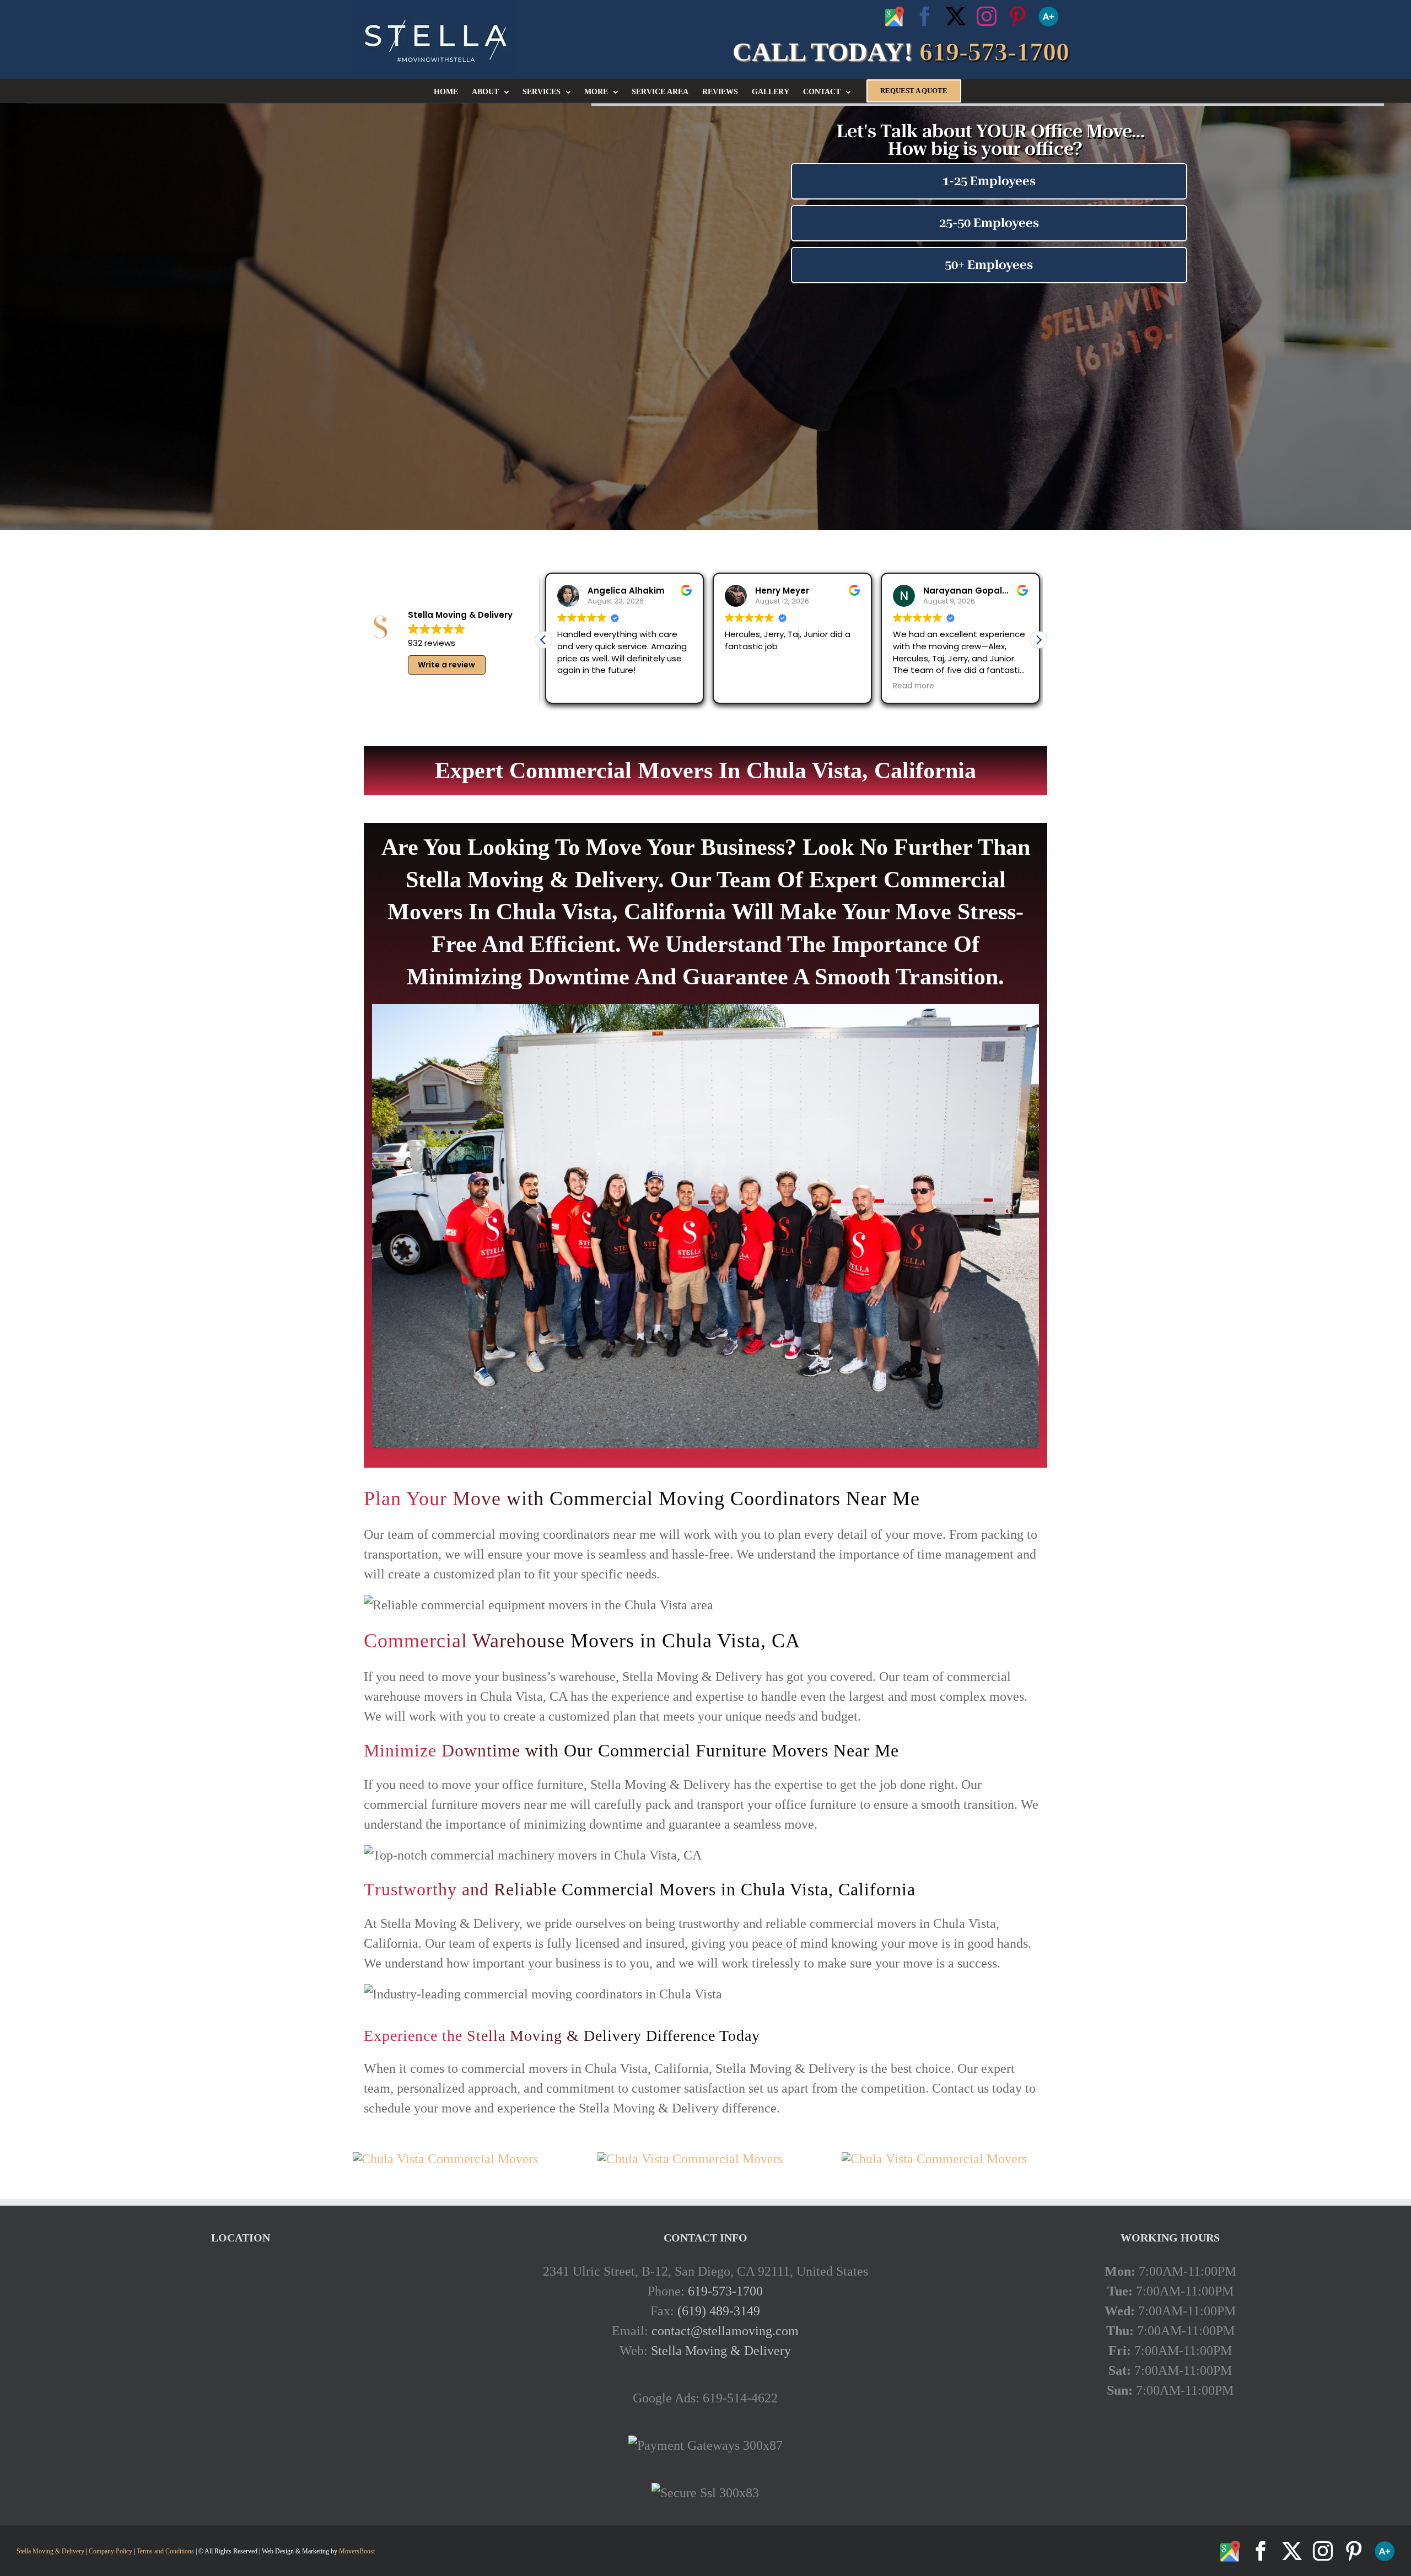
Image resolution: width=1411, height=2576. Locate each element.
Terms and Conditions (165, 2551)
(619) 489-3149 (719, 2311)
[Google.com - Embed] (241, 2344)
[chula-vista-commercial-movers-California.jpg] (690, 2159)
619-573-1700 (725, 2291)
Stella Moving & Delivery (721, 2351)
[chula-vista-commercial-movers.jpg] (934, 2159)
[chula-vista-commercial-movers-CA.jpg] (445, 2159)
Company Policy (110, 2551)
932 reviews (432, 643)
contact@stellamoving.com (725, 2331)
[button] (1038, 640)
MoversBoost (357, 2551)
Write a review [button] (446, 665)
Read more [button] (912, 686)
